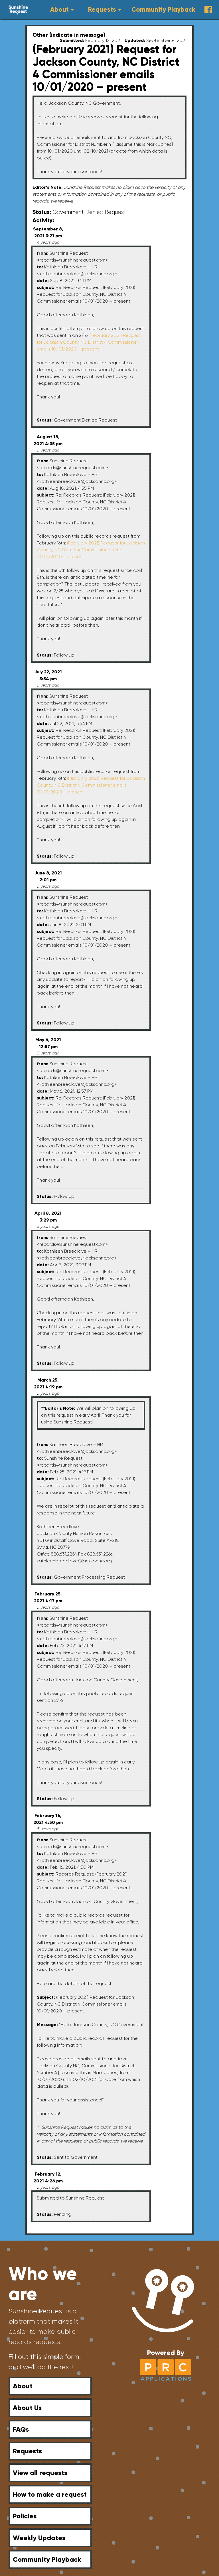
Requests (102, 10)
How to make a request (50, 2494)
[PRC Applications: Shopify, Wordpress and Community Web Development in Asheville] (166, 2369)
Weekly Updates (39, 2538)
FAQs (21, 2429)
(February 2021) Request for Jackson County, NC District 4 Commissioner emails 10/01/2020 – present (89, 342)
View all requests (40, 2473)
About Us (27, 2408)
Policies (25, 2516)
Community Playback (163, 10)
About (59, 10)
